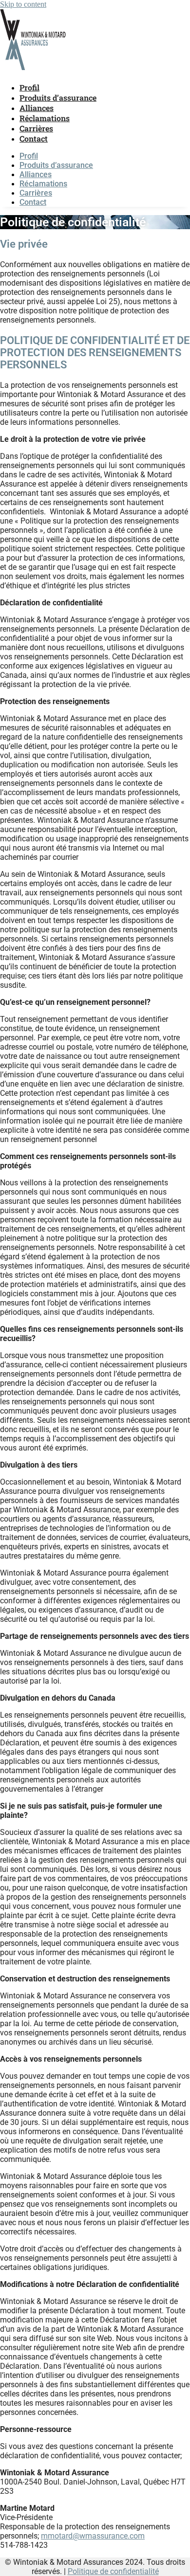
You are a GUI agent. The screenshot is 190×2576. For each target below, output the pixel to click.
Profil (29, 87)
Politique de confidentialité (113, 2571)
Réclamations (45, 118)
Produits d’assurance (58, 98)
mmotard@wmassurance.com (93, 2536)
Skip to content (23, 4)
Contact (34, 138)
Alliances (37, 108)
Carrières (36, 128)
